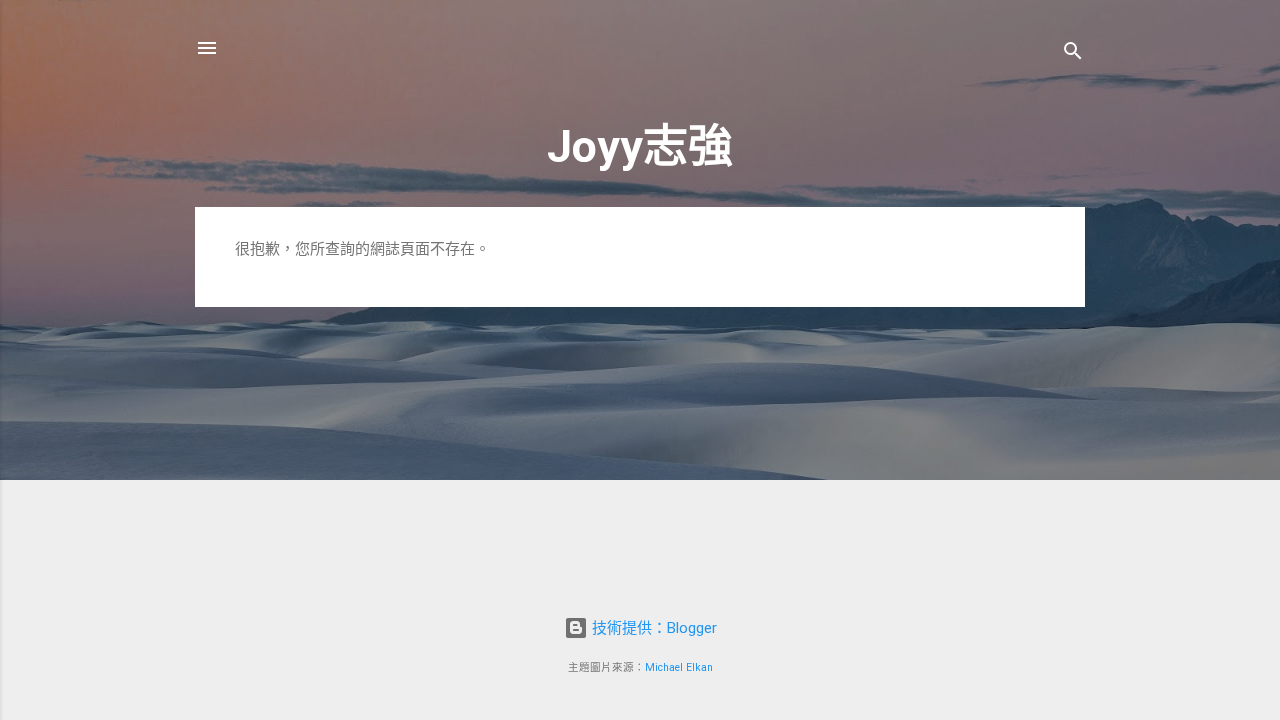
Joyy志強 (640, 146)
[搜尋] (1073, 54)
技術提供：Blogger (652, 628)
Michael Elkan (679, 667)
